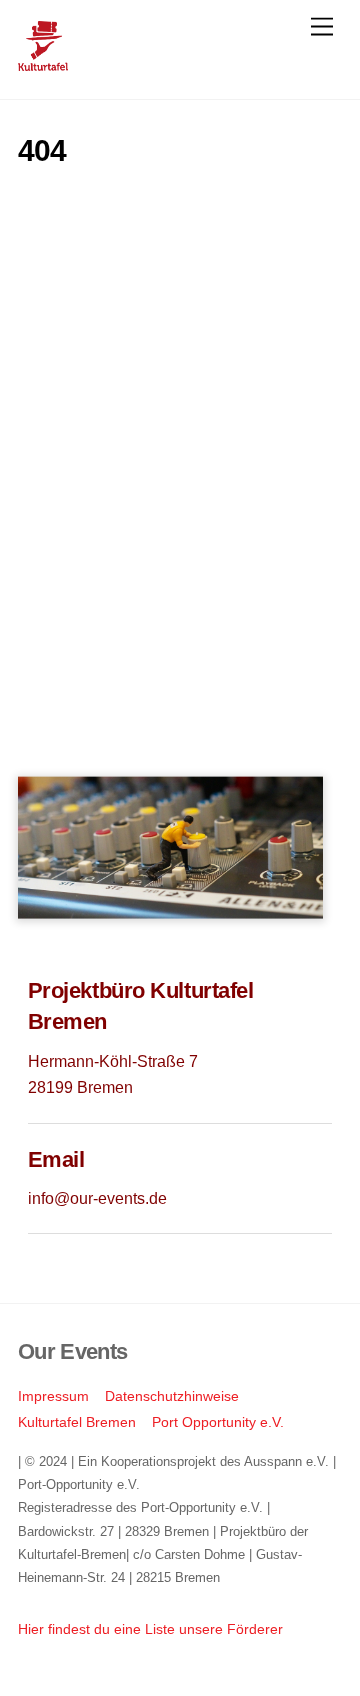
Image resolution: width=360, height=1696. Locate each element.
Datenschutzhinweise (172, 1396)
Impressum (53, 1396)
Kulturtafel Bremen (77, 1422)
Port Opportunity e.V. (218, 1422)
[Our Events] (43, 62)
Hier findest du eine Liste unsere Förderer (150, 1629)
